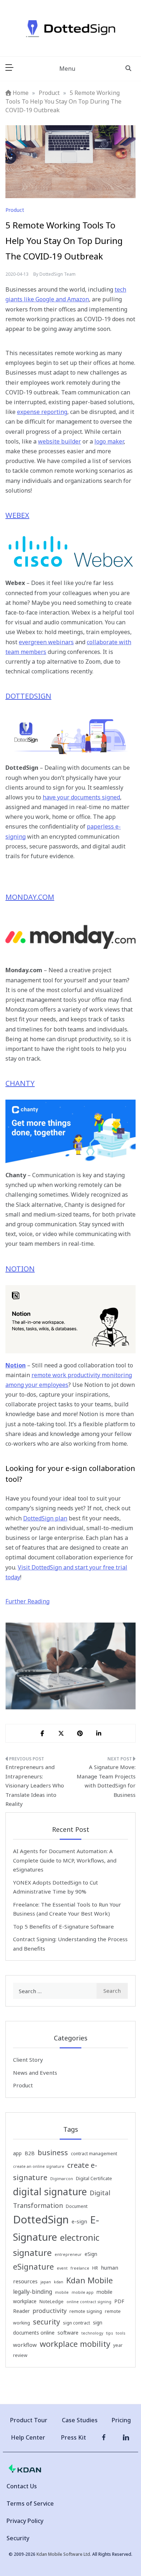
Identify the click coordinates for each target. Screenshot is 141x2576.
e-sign (79, 2221)
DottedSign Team (57, 274)
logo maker (109, 441)
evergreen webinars (46, 642)
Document (77, 2206)
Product (15, 210)
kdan (59, 2282)
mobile (62, 2292)
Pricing (121, 2420)
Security (18, 2538)
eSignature (33, 2267)
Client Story (28, 2060)
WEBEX (17, 515)
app (17, 2153)
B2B (30, 2153)
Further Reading (27, 1601)
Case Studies (80, 2420)
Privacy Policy (25, 2521)
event (62, 2268)
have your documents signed (81, 797)
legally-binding (33, 2292)
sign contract (76, 2323)
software (68, 2333)
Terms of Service (30, 2503)
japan (46, 2282)
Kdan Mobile (89, 2280)
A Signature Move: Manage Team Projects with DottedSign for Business (106, 1781)
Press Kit (74, 2437)
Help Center (28, 2437)
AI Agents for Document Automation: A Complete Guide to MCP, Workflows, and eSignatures (65, 1860)
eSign (91, 2254)
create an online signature (39, 2166)
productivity (50, 2311)
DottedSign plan (45, 1518)
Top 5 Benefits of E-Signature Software (63, 1926)
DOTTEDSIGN (28, 696)
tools (120, 2333)
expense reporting (42, 412)
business (53, 2153)
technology (92, 2333)
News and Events (35, 2073)
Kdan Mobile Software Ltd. (64, 2554)
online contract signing (89, 2302)
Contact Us (22, 2486)
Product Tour (29, 2420)
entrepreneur (68, 2254)
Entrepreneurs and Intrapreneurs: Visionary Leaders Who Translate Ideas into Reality (35, 1785)
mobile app (83, 2292)
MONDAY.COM (30, 897)
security (46, 2322)
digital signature (50, 2192)
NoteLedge (52, 2302)
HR (95, 2268)
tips (109, 2333)
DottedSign (41, 2219)
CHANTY (20, 1083)
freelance (80, 2268)
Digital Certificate (94, 2178)
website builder (59, 441)
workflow (25, 2345)
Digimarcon (62, 2179)
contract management (94, 2154)
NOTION (20, 1269)
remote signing (86, 2311)
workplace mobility (75, 2344)
